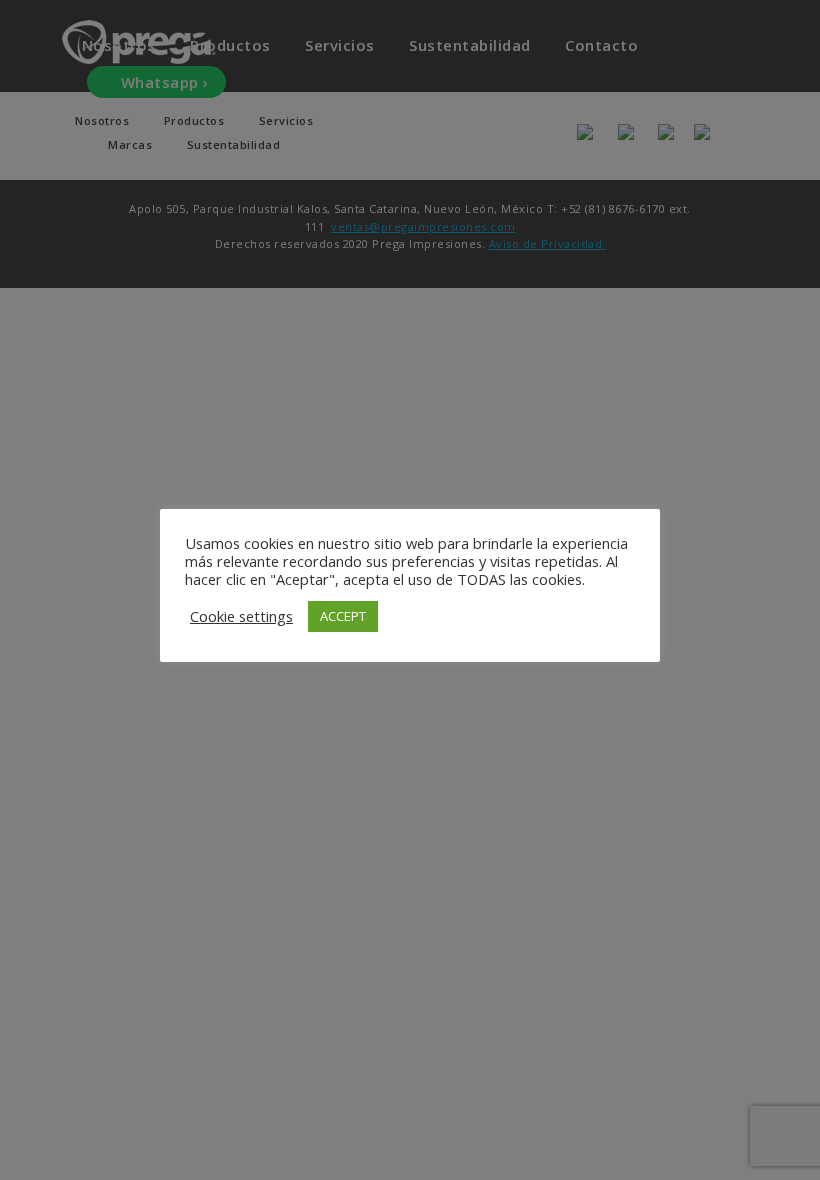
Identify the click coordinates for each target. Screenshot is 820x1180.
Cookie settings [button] (241, 616)
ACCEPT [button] (343, 616)
